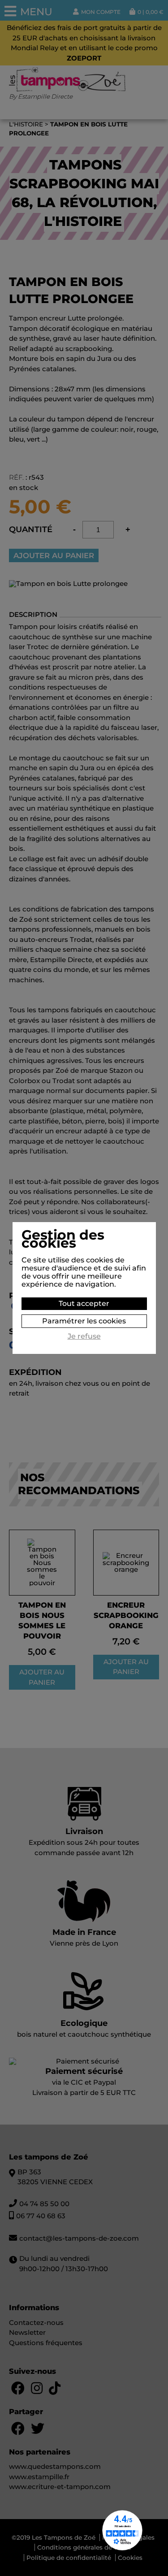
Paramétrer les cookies (84, 1321)
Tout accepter (84, 1303)
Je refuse (84, 1336)
